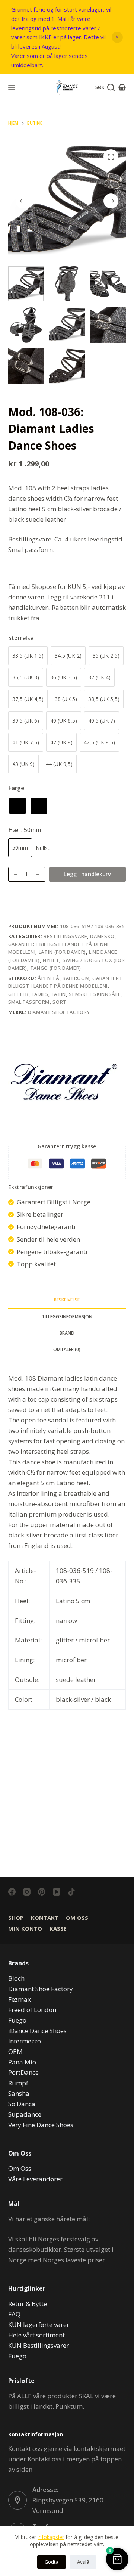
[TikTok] (71, 1892)
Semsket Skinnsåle (95, 994)
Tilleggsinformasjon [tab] (67, 1317)
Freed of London (32, 2010)
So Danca (22, 2104)
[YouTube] (57, 1892)
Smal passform (29, 1002)
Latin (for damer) (62, 952)
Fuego (17, 2020)
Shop (16, 1918)
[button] (117, 2559)
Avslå (83, 2562)
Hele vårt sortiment (36, 2335)
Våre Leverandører (35, 2179)
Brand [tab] (67, 1333)
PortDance (23, 2072)
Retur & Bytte (28, 2304)
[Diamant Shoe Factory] (64, 1082)
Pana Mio (22, 2062)
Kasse (58, 1929)
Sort (60, 1002)
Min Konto (25, 1929)
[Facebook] (12, 1892)
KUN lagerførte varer (39, 2324)
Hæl (25, 830)
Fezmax (20, 1999)
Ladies (40, 994)
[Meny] (12, 87)
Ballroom (76, 978)
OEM (15, 2052)
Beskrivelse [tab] (67, 1300)
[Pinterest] (42, 1892)
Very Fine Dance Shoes (41, 2125)
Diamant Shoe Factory (59, 1012)
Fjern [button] (117, 37)
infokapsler (51, 2537)
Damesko (102, 936)
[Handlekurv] (122, 87)
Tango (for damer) (56, 968)
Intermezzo (25, 2041)
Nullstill (44, 848)
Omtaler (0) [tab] (67, 1349)
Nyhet (51, 960)
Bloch (16, 1978)
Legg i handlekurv (87, 874)
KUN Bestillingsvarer (39, 2345)
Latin (59, 994)
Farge (16, 788)
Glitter (19, 994)
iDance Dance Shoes (37, 2031)
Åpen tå (49, 978)
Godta (52, 2562)
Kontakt (45, 1918)
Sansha (19, 2093)
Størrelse (21, 638)
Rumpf (18, 2083)
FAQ (14, 2314)
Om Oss (77, 1918)
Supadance (25, 2114)
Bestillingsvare (65, 936)
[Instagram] (27, 1892)
